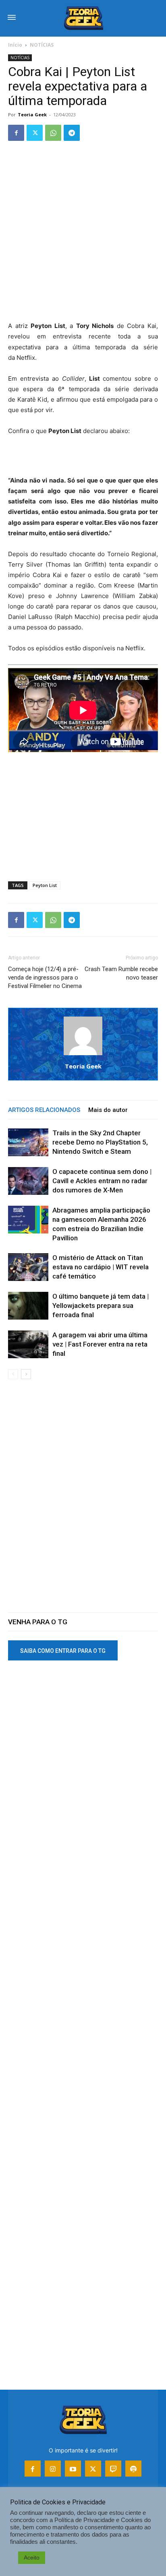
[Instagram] (53, 2469)
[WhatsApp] (53, 133)
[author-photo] (83, 1055)
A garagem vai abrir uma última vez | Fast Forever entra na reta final (100, 1344)
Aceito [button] (32, 2557)
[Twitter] (35, 133)
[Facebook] (16, 133)
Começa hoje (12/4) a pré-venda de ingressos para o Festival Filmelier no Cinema (45, 978)
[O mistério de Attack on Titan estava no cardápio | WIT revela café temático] (28, 1267)
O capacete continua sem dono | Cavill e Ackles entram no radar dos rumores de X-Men (102, 1181)
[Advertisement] (83, 235)
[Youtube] (73, 2469)
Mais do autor (108, 1110)
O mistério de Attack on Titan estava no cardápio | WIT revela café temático (101, 1267)
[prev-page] (13, 1374)
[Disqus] (83, 1501)
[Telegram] (72, 133)
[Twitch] (113, 2469)
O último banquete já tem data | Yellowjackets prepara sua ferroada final (101, 1306)
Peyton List (45, 885)
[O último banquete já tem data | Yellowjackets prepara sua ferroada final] (28, 1306)
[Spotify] (133, 2469)
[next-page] (26, 1374)
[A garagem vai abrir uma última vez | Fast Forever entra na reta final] (28, 1344)
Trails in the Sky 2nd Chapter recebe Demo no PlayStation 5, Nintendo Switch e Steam (100, 1142)
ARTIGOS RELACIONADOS (44, 1110)
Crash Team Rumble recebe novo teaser (121, 973)
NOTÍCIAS (42, 45)
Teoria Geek (32, 114)
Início (15, 45)
